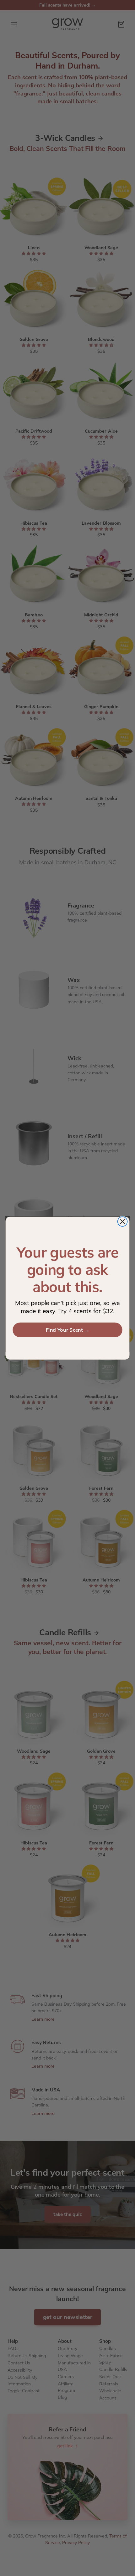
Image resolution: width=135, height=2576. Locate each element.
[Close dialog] (123, 1221)
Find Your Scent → (68, 1330)
